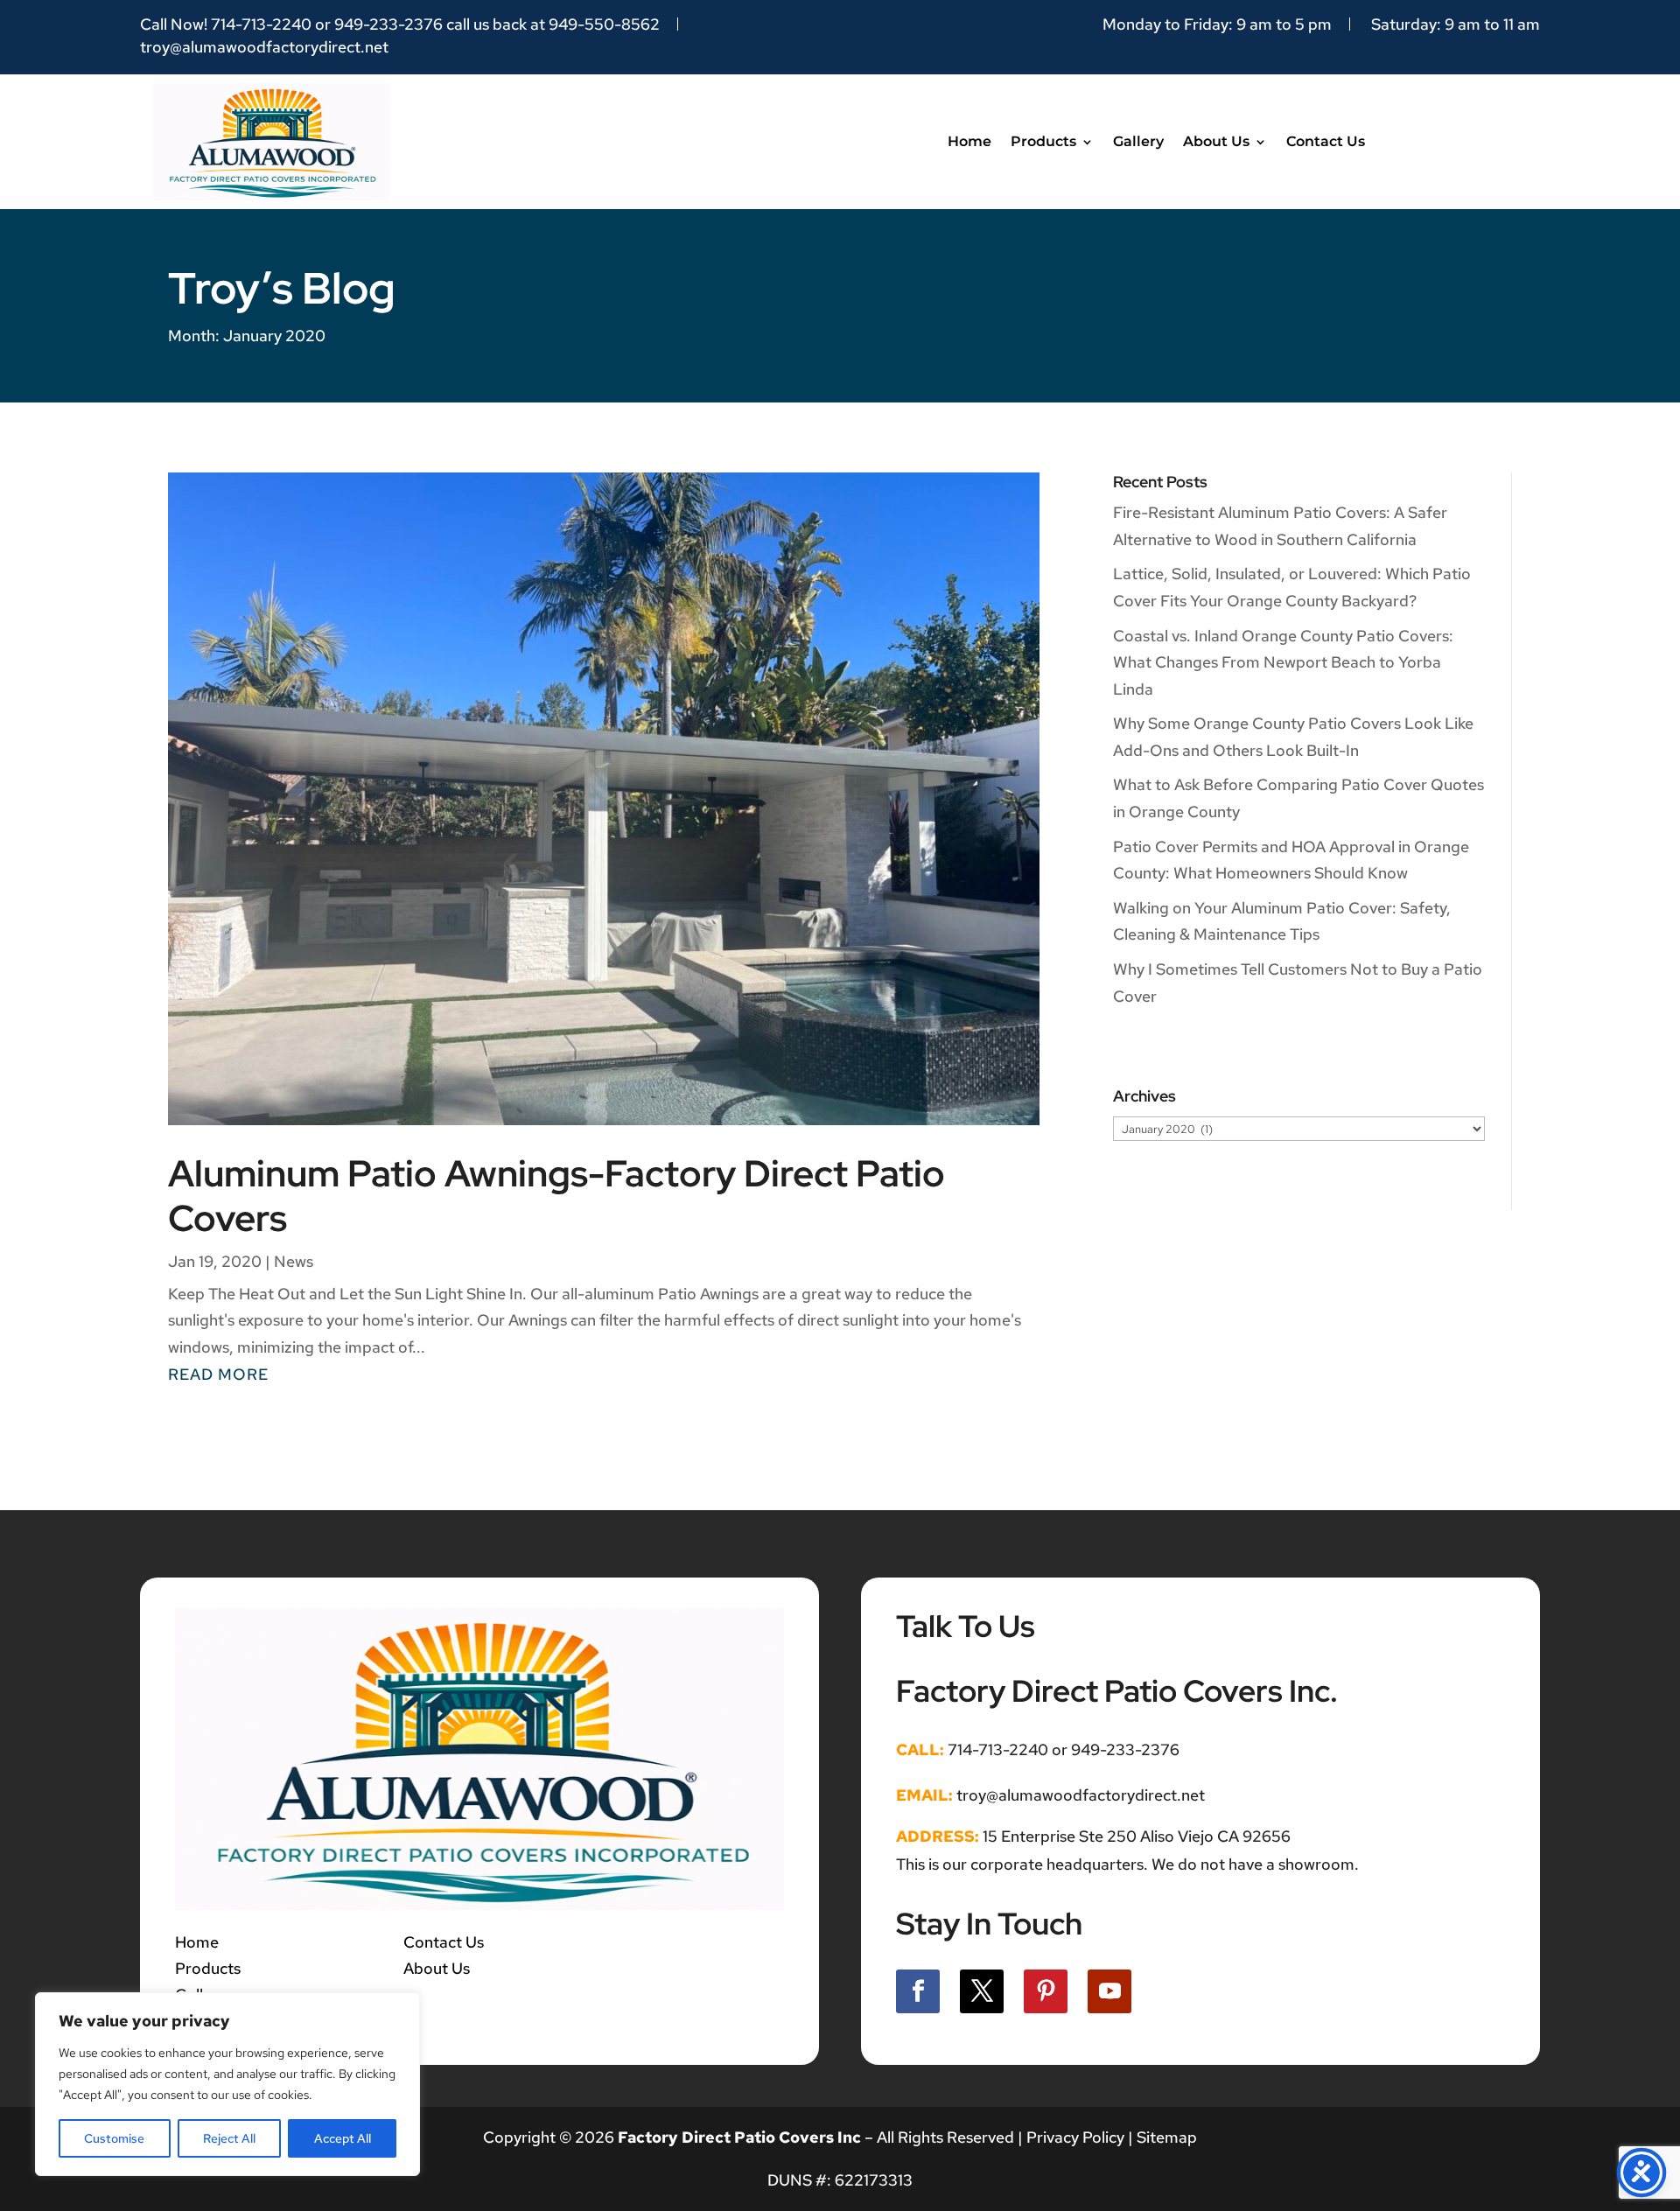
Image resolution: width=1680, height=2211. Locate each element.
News (294, 1261)
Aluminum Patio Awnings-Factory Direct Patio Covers (556, 1195)
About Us (1216, 141)
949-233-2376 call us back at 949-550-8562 (497, 24)
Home (969, 141)
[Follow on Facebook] (918, 1991)
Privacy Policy (1074, 2137)
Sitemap (1167, 2137)
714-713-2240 (261, 24)
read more (218, 1374)
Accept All (343, 2138)
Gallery (1138, 141)
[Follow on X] (982, 1991)
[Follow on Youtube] (1109, 1991)
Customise (114, 2138)
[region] (227, 2084)
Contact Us (1326, 141)
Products (1043, 141)
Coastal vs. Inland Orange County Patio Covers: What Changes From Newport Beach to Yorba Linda (1283, 662)
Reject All (229, 2138)
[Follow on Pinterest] (1046, 1991)
